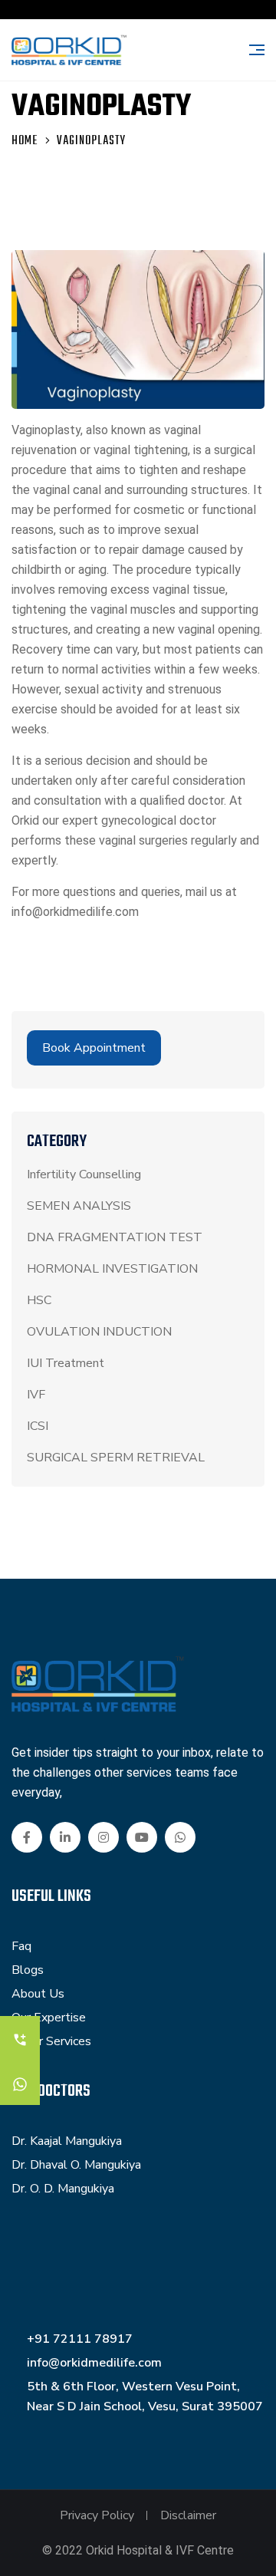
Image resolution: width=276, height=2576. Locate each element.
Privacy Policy (97, 2515)
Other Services (51, 2041)
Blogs (28, 1970)
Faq (21, 1946)
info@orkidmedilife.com (94, 2363)
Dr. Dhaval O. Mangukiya (76, 2165)
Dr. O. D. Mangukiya (63, 2189)
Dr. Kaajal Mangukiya (67, 2141)
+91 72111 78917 (80, 2339)
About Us (38, 1994)
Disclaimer (188, 2515)
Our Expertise (49, 2018)
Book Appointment (94, 1048)
